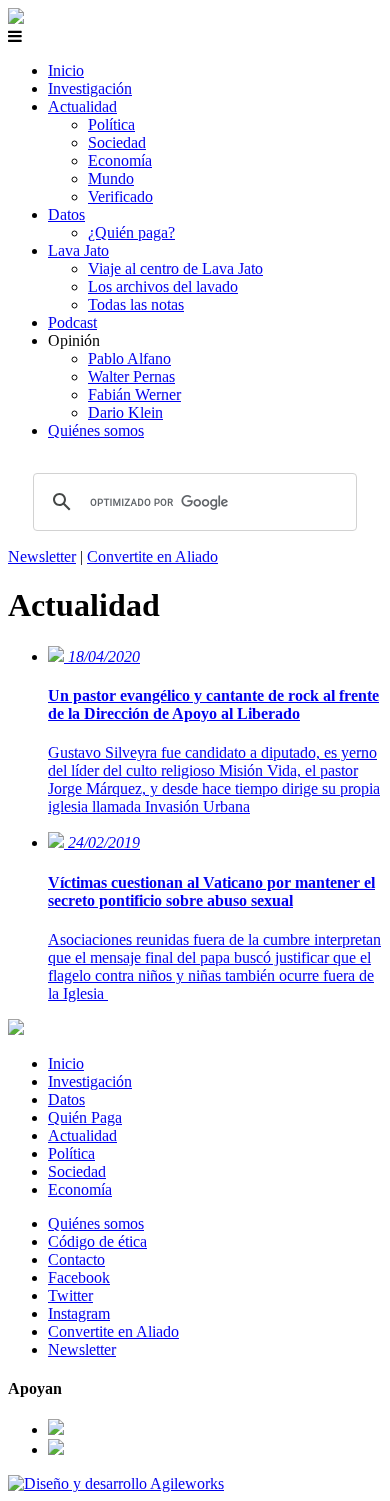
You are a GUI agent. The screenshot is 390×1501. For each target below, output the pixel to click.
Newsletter (42, 556)
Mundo (111, 178)
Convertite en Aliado (152, 556)
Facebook (79, 1277)
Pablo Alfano (129, 358)
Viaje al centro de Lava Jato (175, 268)
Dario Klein (125, 412)
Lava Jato (78, 250)
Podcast (72, 322)
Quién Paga (85, 1117)
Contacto (76, 1259)
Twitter (70, 1295)
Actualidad (82, 106)
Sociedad (117, 142)
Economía (120, 160)
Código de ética (97, 1241)
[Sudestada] (16, 18)
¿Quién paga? (131, 232)
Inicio (66, 70)
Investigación (90, 88)
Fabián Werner (134, 394)
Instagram (79, 1313)
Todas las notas (136, 304)
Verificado (120, 196)
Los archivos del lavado (163, 286)
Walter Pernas (131, 376)
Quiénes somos (96, 430)
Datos (66, 214)
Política (111, 124)
